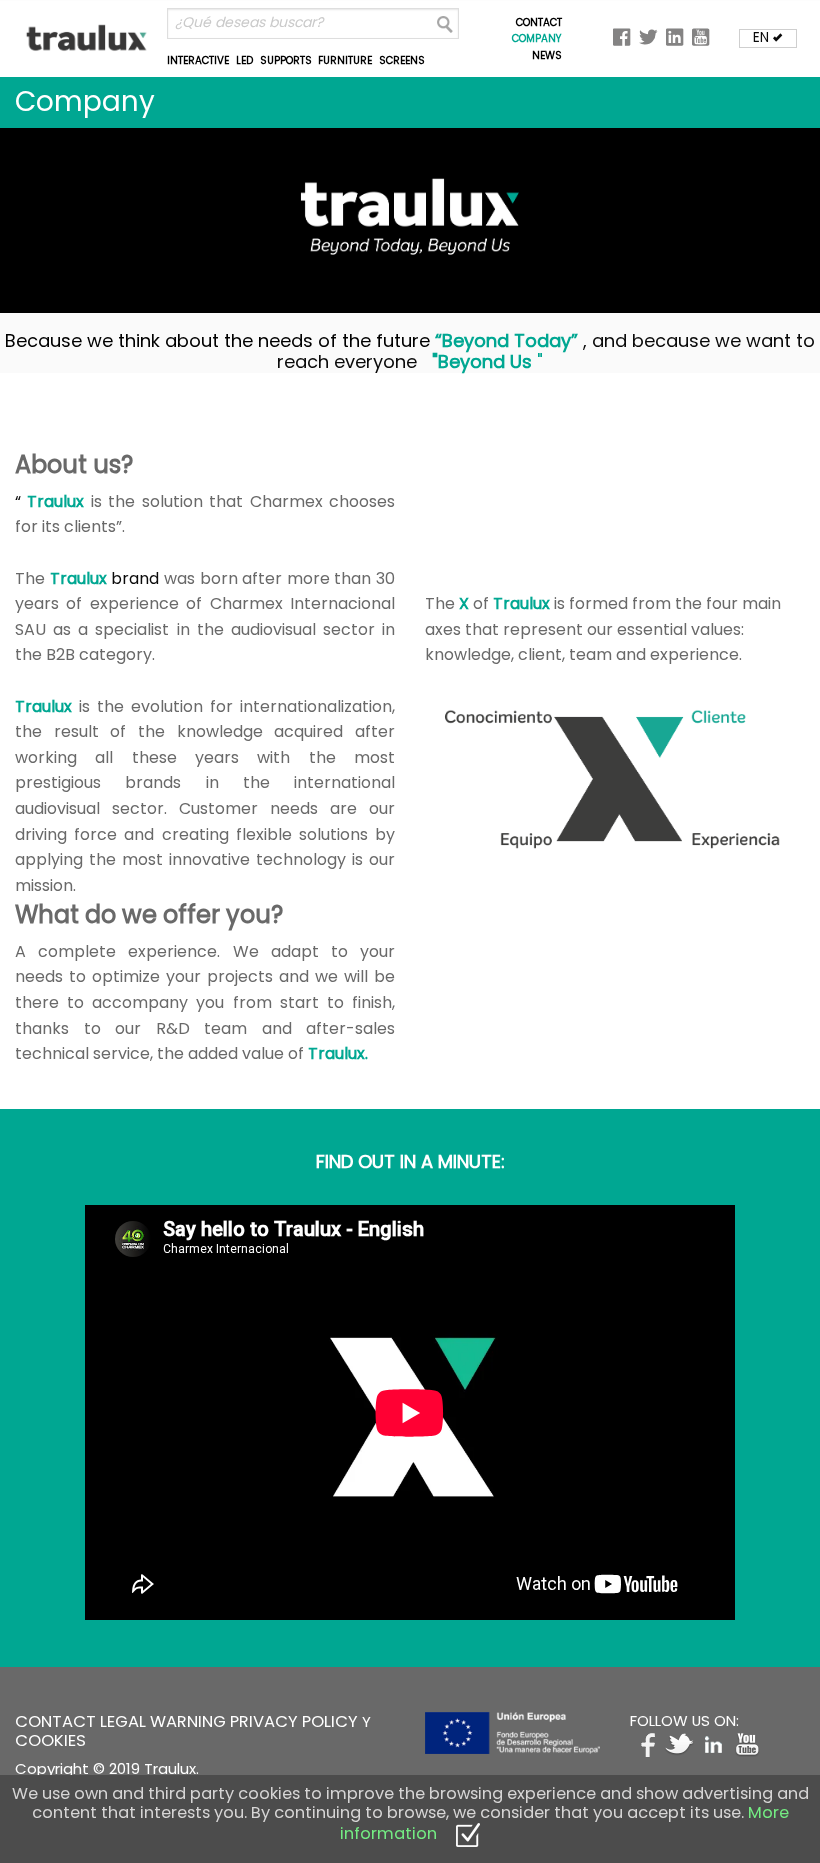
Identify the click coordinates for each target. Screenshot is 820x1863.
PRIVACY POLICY (294, 1721)
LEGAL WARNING (163, 1721)
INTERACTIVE (198, 60)
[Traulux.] (87, 37)
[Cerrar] (468, 1833)
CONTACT (539, 22)
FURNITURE (345, 60)
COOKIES (50, 1740)
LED (244, 60)
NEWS (547, 55)
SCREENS (402, 60)
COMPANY (537, 38)
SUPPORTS (286, 60)
